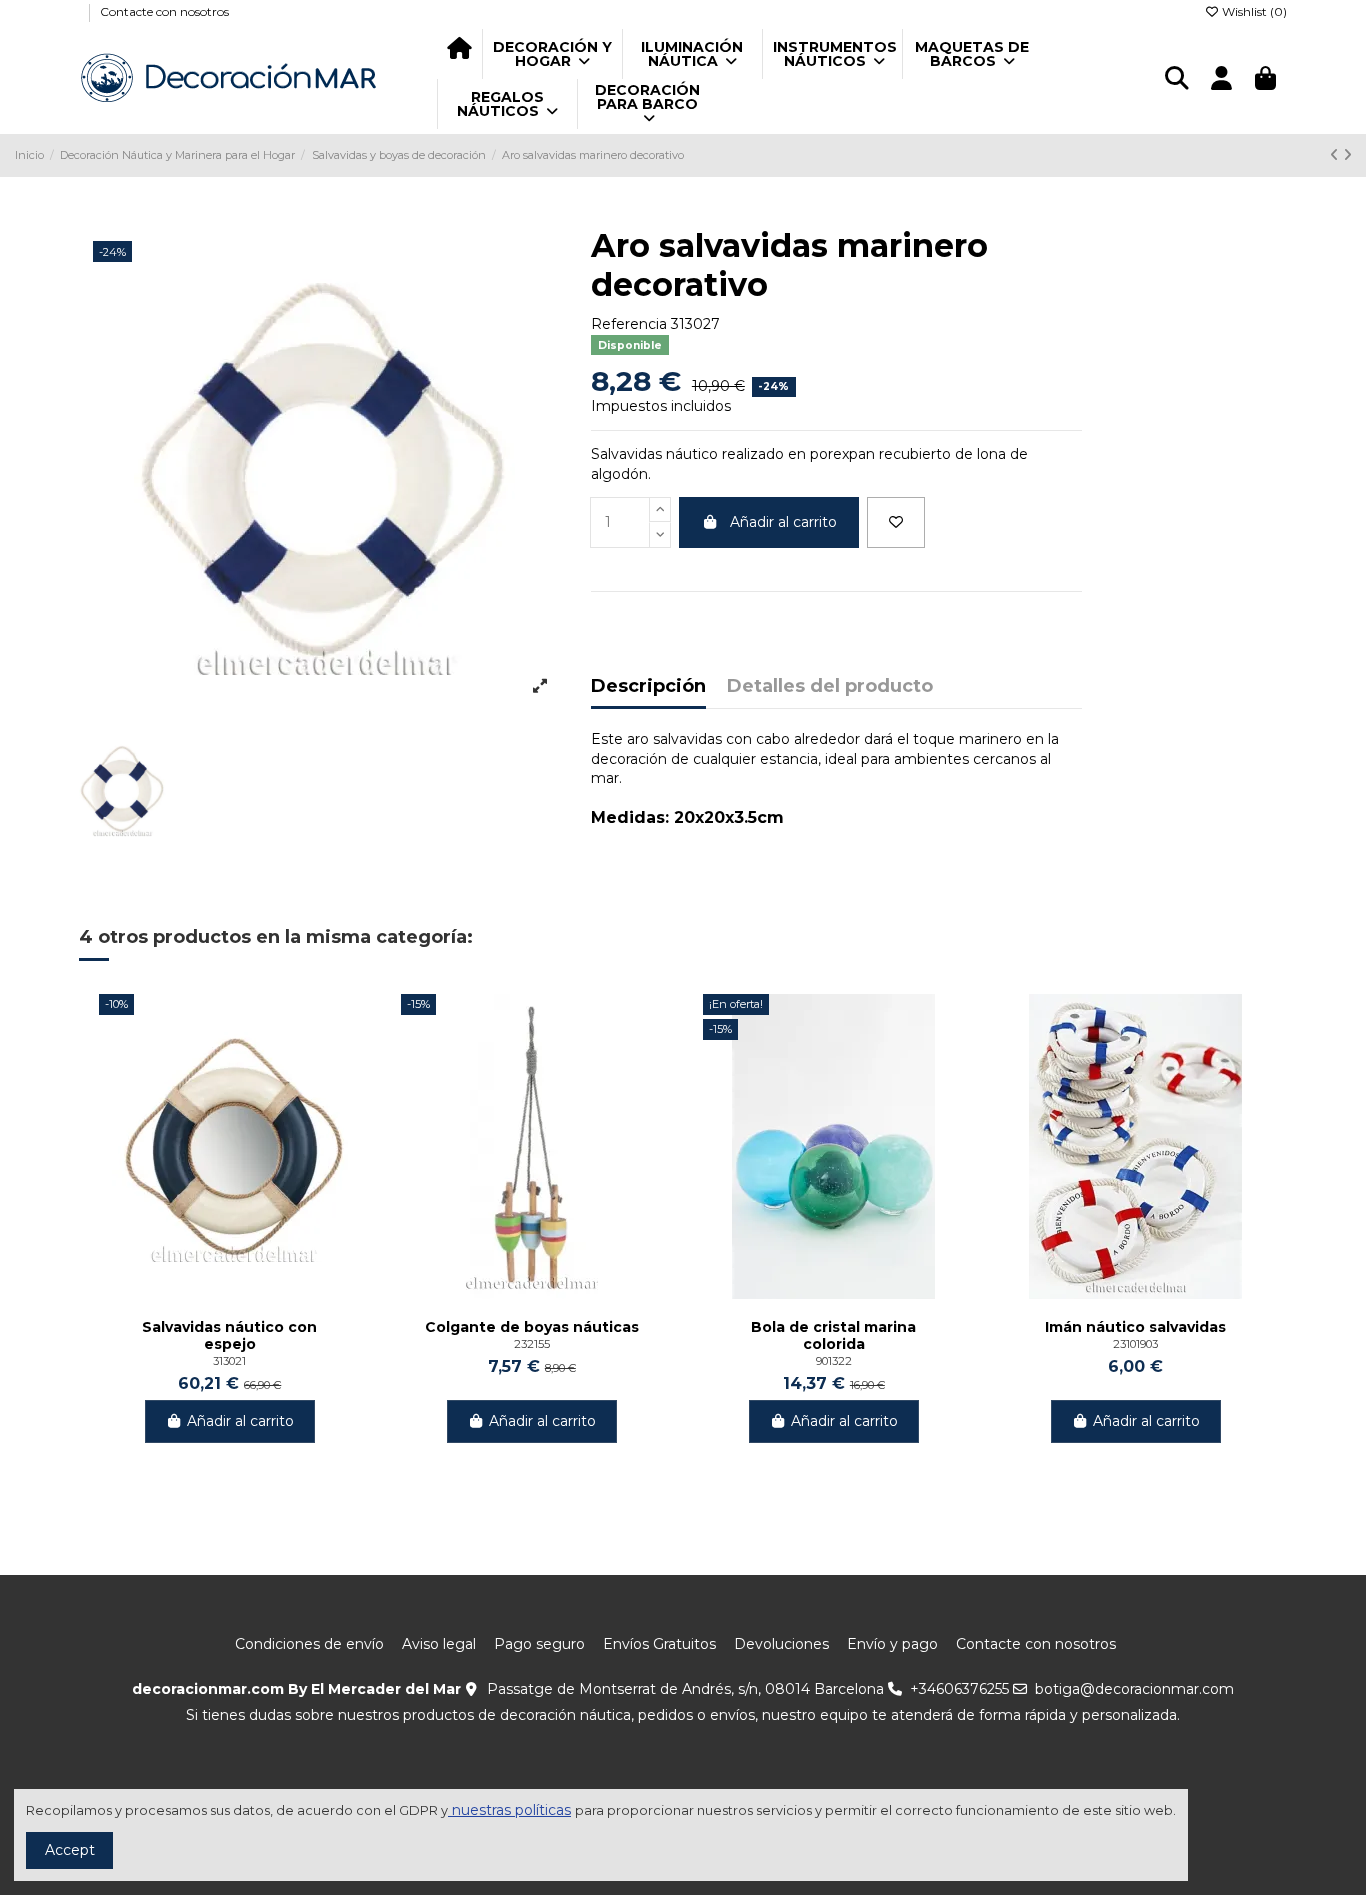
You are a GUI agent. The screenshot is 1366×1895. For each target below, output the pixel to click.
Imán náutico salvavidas (1135, 1327)
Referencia (629, 324)
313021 (229, 1361)
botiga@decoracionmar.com (1134, 1689)
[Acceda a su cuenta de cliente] (1221, 79)
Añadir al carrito (783, 522)
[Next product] (1347, 155)
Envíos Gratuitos (659, 1644)
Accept (70, 1850)
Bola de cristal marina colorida (833, 1336)
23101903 (1135, 1344)
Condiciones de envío (309, 1644)
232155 (532, 1344)
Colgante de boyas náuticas (532, 1327)
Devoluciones (781, 1644)
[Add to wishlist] (896, 522)
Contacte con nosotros (164, 11)
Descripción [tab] (648, 687)
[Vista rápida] (345, 1059)
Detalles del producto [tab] (830, 687)
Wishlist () (1253, 11)
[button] (552, 54)
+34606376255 (959, 1689)
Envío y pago (892, 1644)
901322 (834, 1361)
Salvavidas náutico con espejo (229, 1336)
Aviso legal (439, 1644)
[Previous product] (1336, 155)
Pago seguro (539, 1644)
